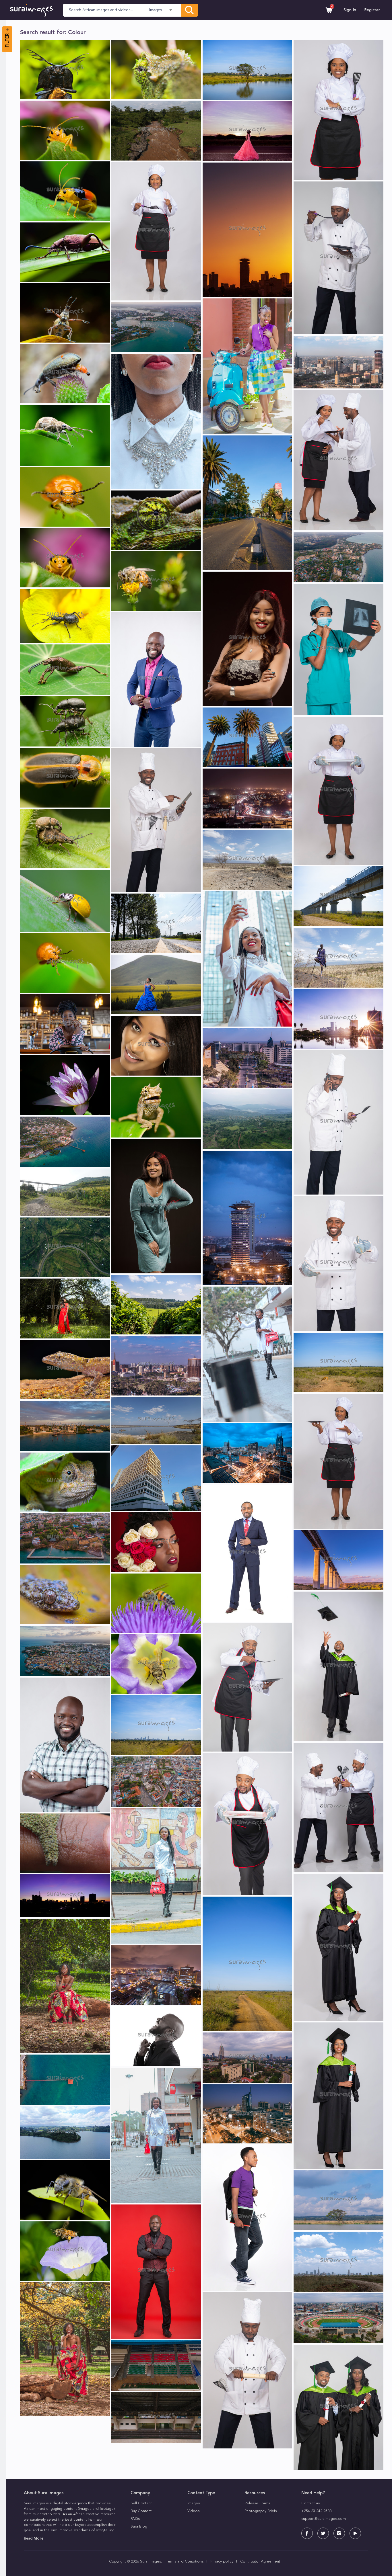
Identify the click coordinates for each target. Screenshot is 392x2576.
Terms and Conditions (185, 2562)
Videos (193, 2511)
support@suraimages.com (324, 2519)
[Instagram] (339, 2533)
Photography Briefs (261, 2511)
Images (194, 2503)
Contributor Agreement (260, 2562)
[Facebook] (307, 2533)
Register (372, 10)
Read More (34, 2539)
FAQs (135, 2519)
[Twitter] (323, 2533)
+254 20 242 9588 (316, 2511)
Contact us (311, 2503)
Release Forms (257, 2503)
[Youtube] (355, 2533)
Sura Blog (139, 2527)
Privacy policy (222, 2562)
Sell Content (141, 2503)
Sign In (350, 10)
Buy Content (141, 2511)
